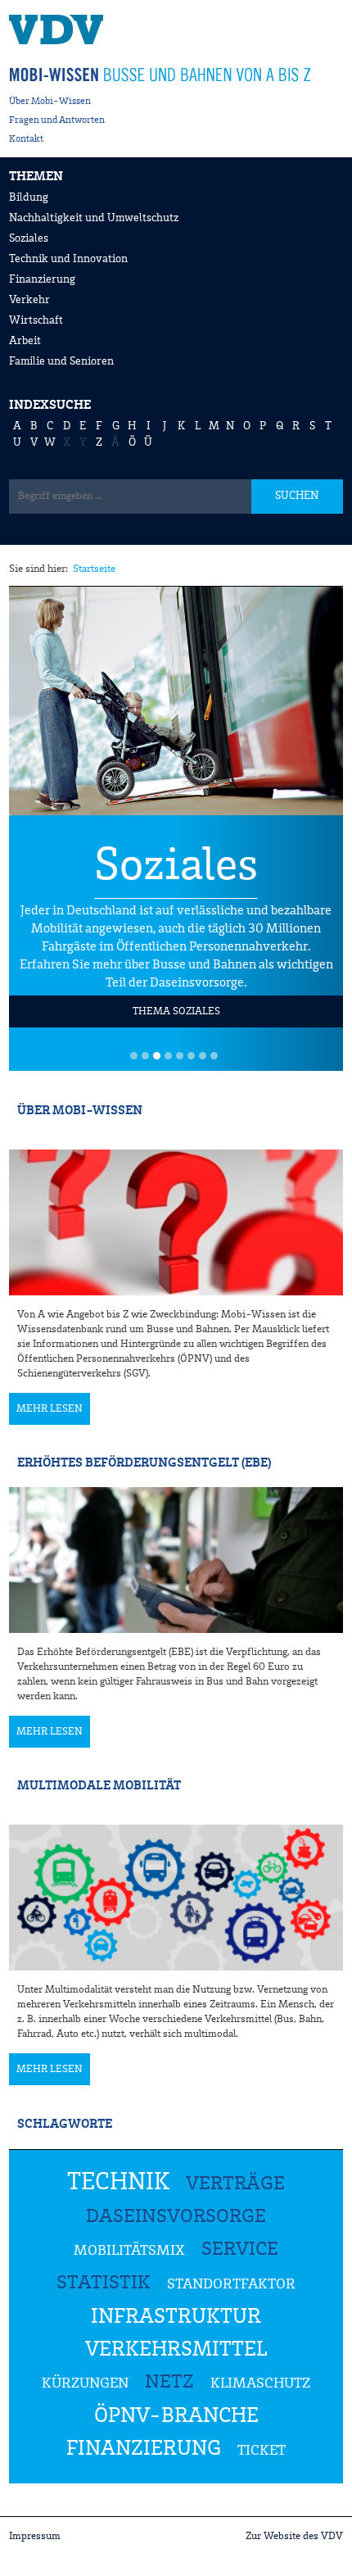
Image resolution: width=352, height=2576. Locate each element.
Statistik (104, 2283)
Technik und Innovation (68, 259)
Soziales (29, 238)
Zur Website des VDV (294, 2536)
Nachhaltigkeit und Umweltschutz (94, 218)
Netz (169, 2383)
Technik (118, 2183)
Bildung (29, 197)
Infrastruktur (176, 2317)
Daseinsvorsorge (176, 2217)
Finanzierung (42, 279)
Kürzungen (85, 2383)
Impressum (35, 2536)
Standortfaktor (231, 2284)
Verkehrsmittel (176, 2350)
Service (240, 2250)
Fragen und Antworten (57, 120)
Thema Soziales (176, 1011)
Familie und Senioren (61, 361)
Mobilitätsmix (129, 2251)
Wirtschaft (36, 320)
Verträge (235, 2184)
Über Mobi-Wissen (50, 102)
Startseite (94, 569)
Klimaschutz (260, 2383)
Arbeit (25, 341)
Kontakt (26, 139)
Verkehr (29, 300)
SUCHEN (297, 496)
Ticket (262, 2451)
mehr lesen (50, 1409)
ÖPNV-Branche (176, 2416)
